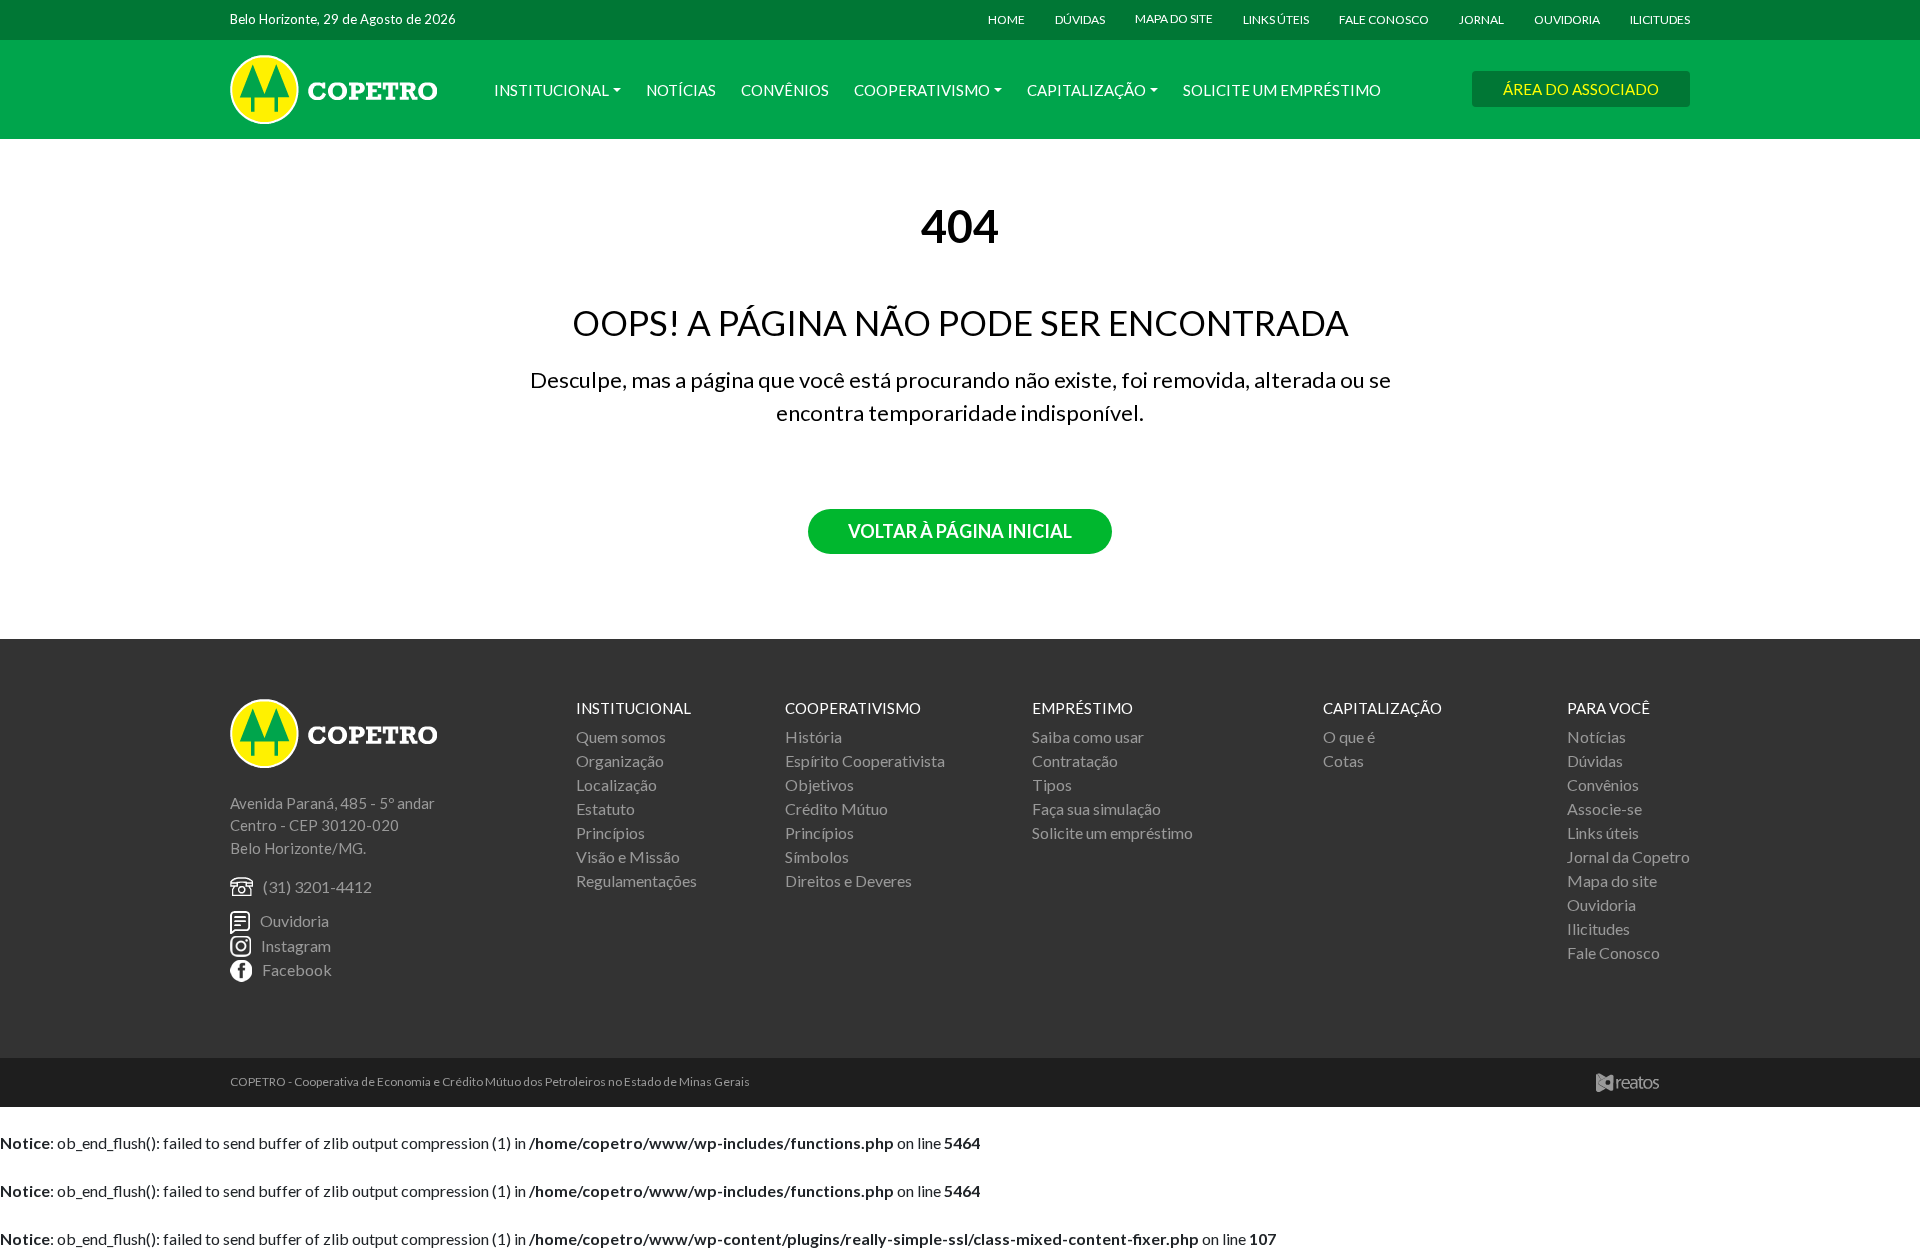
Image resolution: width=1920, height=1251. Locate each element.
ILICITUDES (1660, 19)
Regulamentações (636, 880)
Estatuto (605, 808)
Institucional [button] (551, 90)
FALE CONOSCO (1384, 19)
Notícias (681, 90)
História (813, 736)
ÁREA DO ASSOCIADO (1581, 89)
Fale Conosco (1613, 952)
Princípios (610, 832)
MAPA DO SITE (1174, 18)
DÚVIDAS (1080, 19)
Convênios (785, 90)
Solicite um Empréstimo (1282, 90)
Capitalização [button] (1086, 90)
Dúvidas (1595, 760)
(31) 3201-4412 (317, 886)
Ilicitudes (1598, 928)
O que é (1349, 736)
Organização (620, 760)
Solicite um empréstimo (1112, 832)
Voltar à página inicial (960, 531)
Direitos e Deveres (848, 880)
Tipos (1052, 784)
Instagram (296, 945)
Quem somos (621, 736)
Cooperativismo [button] (922, 90)
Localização (616, 784)
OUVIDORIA (1567, 19)
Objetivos (819, 784)
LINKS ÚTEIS (1276, 19)
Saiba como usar (1088, 736)
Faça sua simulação (1096, 808)
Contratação (1075, 760)
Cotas (1343, 760)
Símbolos (817, 856)
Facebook (297, 969)
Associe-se (1604, 808)
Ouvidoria (294, 920)
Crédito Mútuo (836, 808)
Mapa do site (1612, 880)
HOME (1006, 19)
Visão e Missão (628, 856)
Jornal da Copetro (1628, 856)
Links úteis (1603, 832)
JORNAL (1481, 19)
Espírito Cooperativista (865, 760)
